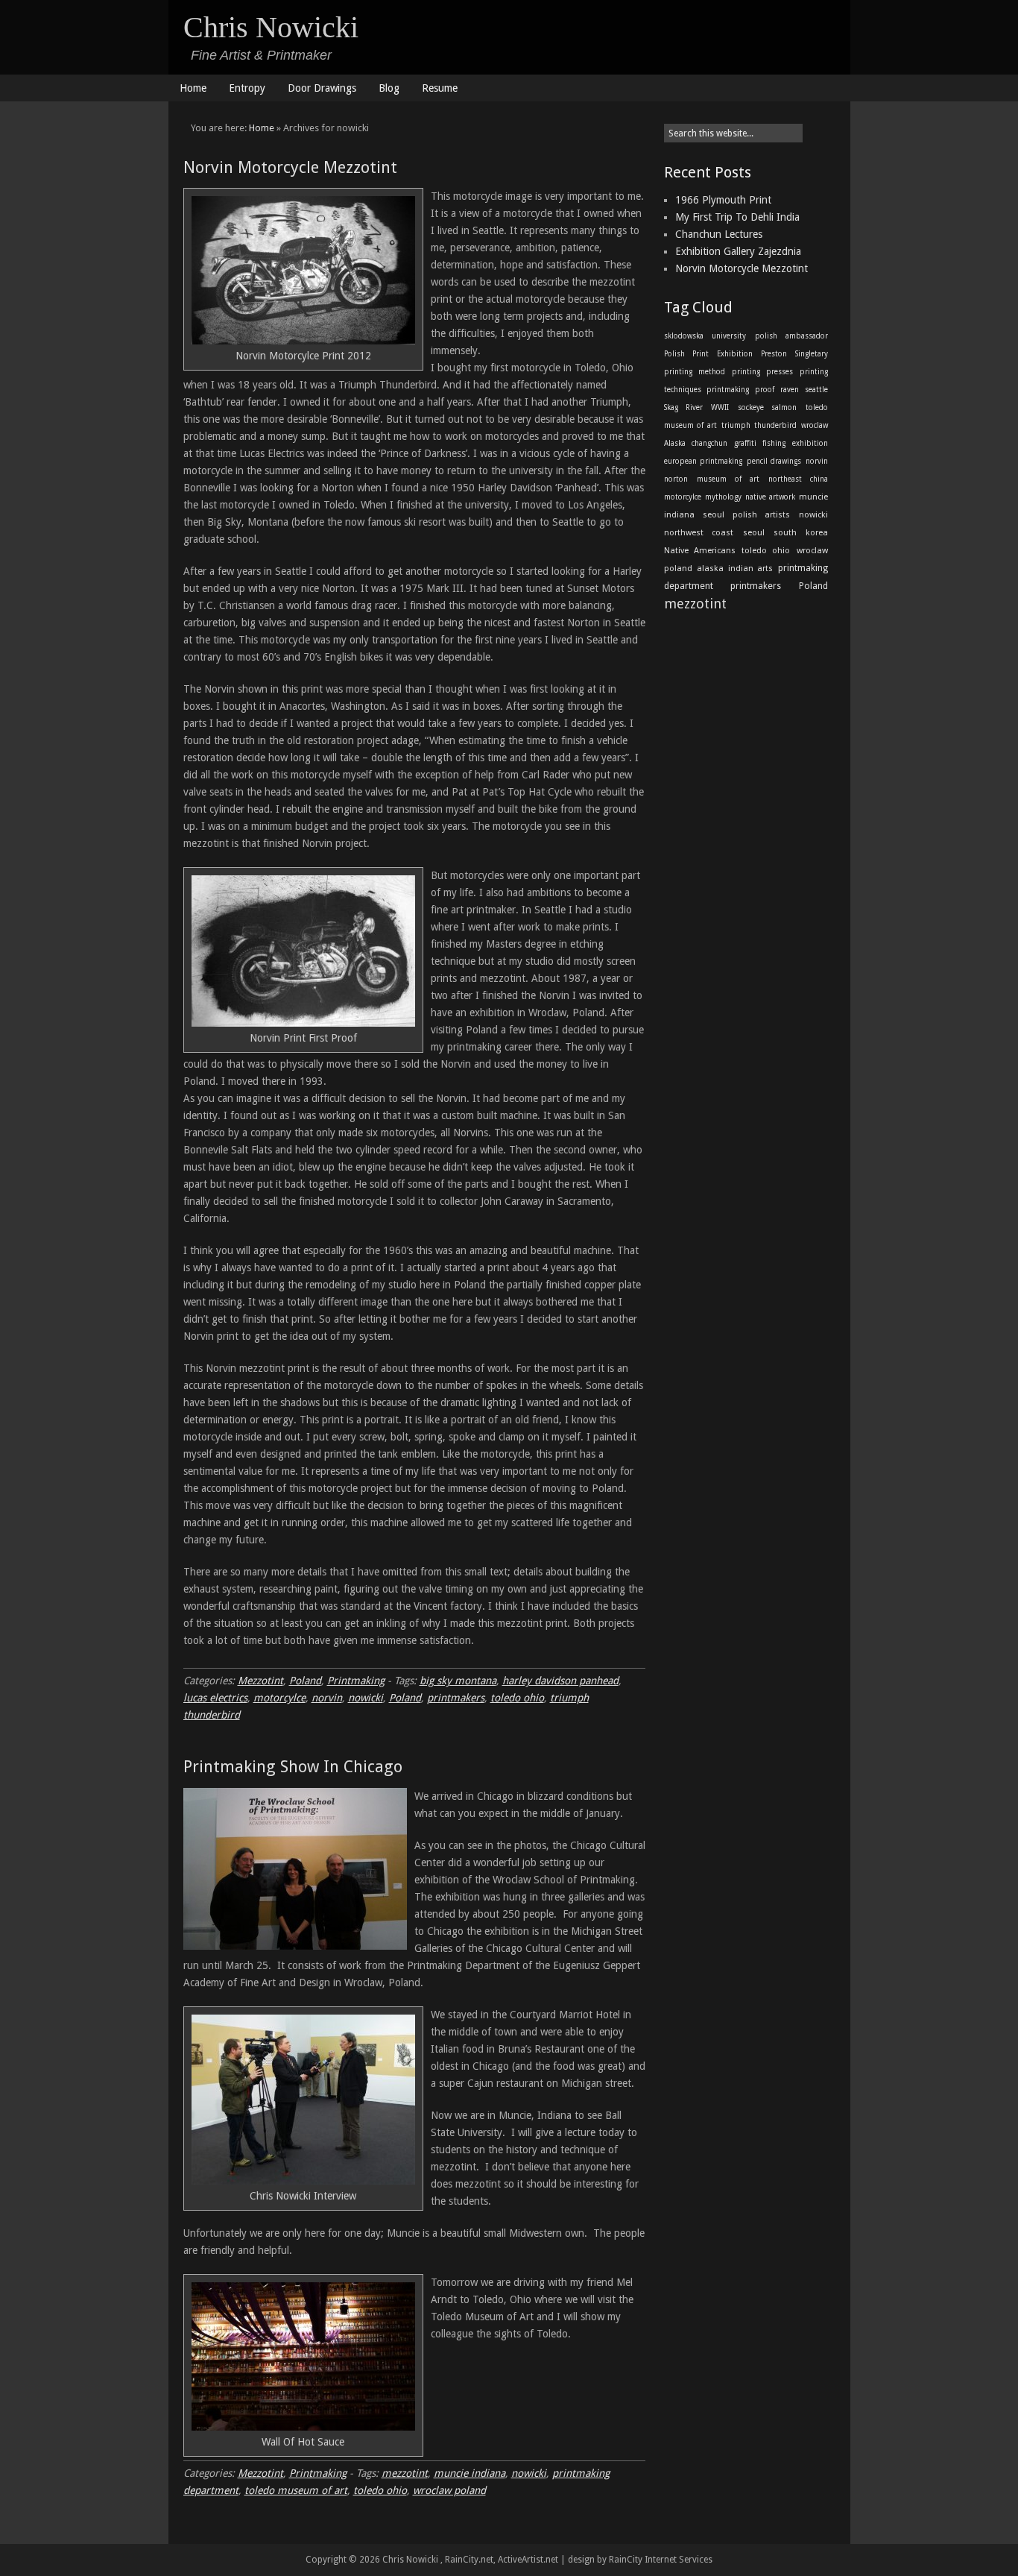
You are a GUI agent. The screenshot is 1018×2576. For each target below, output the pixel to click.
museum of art (728, 479)
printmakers (456, 1698)
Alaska (675, 443)
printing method (695, 372)
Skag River (683, 407)
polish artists (761, 515)
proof (765, 390)
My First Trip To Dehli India (737, 217)
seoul (714, 515)
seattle (816, 390)
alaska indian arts (735, 569)
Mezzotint (260, 1681)
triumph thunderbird (759, 425)
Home (193, 88)
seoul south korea (785, 533)
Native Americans (700, 551)
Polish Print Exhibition (708, 354)
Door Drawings (322, 88)
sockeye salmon (767, 407)
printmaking (728, 390)
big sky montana (458, 1681)
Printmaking (356, 1681)
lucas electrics (215, 1698)
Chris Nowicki (271, 27)
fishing (774, 443)
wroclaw (815, 425)
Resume (440, 88)
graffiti (745, 443)
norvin (327, 1698)
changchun (709, 443)
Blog (389, 88)
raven (790, 390)
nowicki (366, 1698)
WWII (720, 407)
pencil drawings (774, 461)
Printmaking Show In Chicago (293, 1767)
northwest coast (699, 533)
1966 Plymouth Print (723, 200)
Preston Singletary (794, 354)
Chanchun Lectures (719, 234)
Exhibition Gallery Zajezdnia (738, 251)
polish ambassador (791, 336)
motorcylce (279, 1698)
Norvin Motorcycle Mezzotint (290, 167)
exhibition (810, 443)
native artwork (770, 497)
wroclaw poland (449, 2490)
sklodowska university (705, 336)
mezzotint (405, 2473)
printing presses (762, 372)
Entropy (247, 88)
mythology (723, 497)
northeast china (798, 479)
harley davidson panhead (560, 1681)
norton (676, 479)
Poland (305, 1681)
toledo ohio (517, 1698)
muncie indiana (470, 2473)
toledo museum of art (296, 2490)
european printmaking (704, 461)
